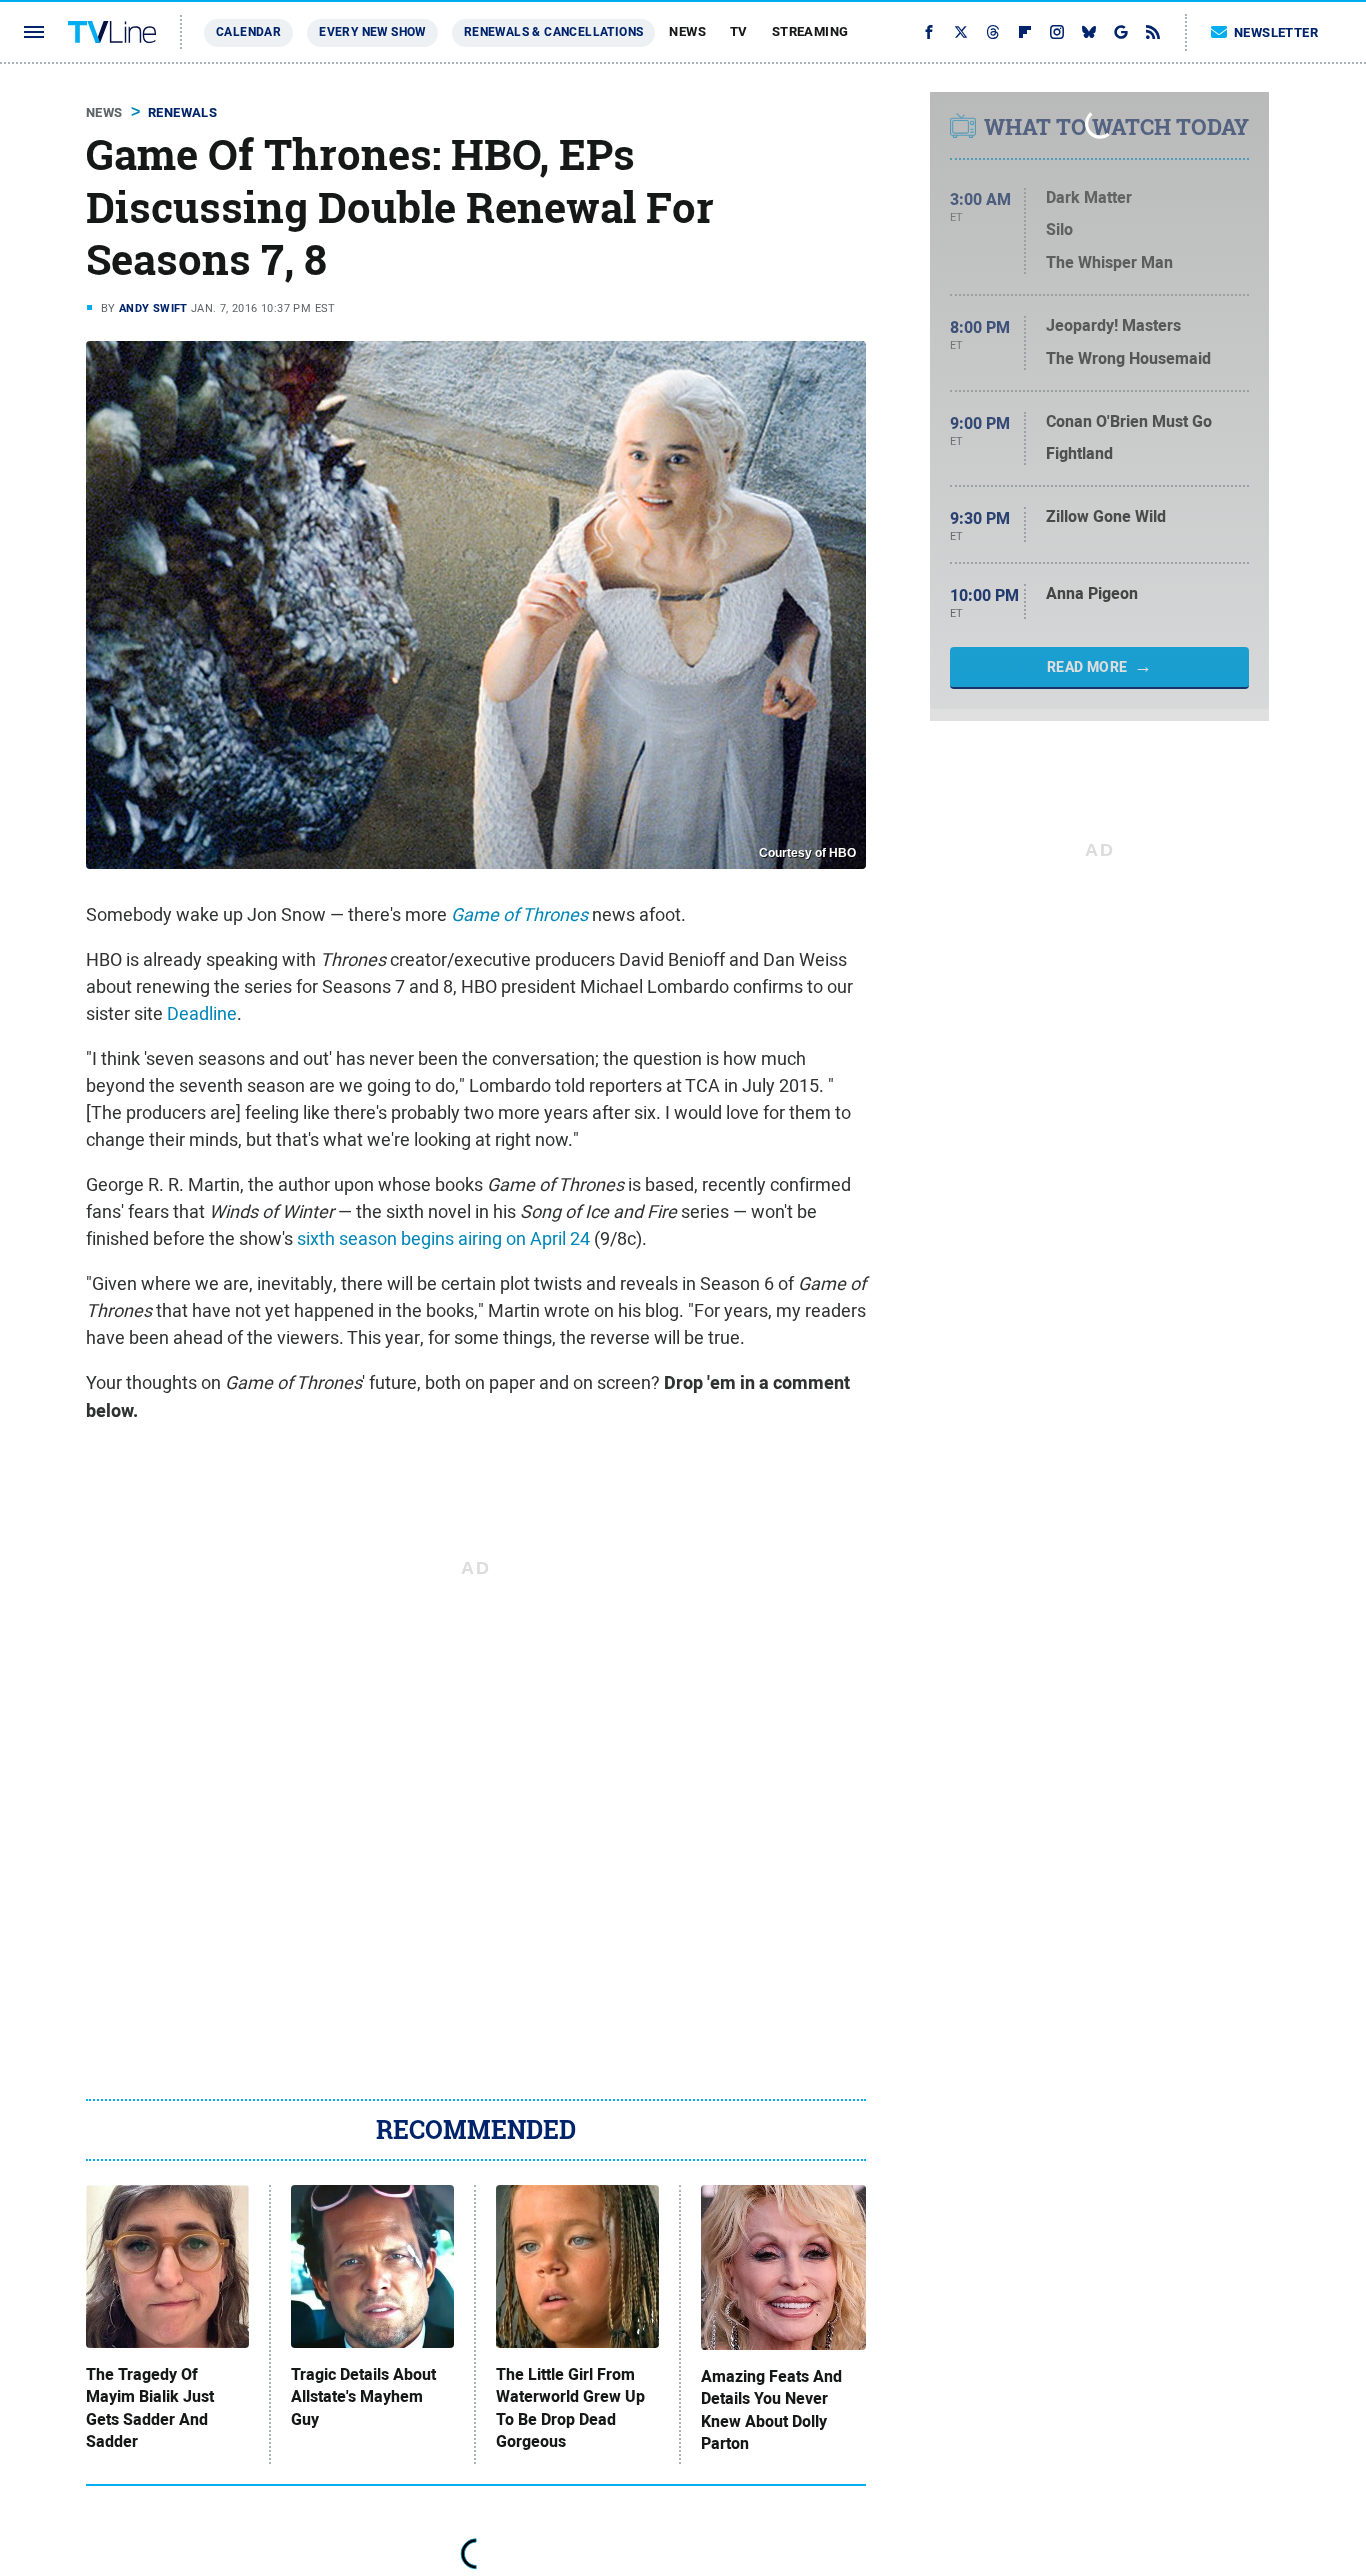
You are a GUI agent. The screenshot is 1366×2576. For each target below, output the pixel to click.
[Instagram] (1057, 32)
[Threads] (993, 32)
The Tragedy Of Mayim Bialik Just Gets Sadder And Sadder (150, 2408)
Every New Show (372, 32)
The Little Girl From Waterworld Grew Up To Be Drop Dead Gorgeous (570, 2408)
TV (739, 31)
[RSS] (1153, 32)
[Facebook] (929, 32)
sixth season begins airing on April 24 (443, 1238)
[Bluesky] (1089, 32)
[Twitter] (961, 32)
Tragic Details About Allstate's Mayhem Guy (363, 2397)
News (687, 31)
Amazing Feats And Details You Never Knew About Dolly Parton (771, 2410)
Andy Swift (153, 308)
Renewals (182, 112)
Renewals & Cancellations (554, 32)
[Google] (1121, 32)
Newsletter (1276, 32)
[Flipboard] (1025, 32)
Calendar (248, 32)
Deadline (202, 1013)
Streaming (810, 31)
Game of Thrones (519, 914)
